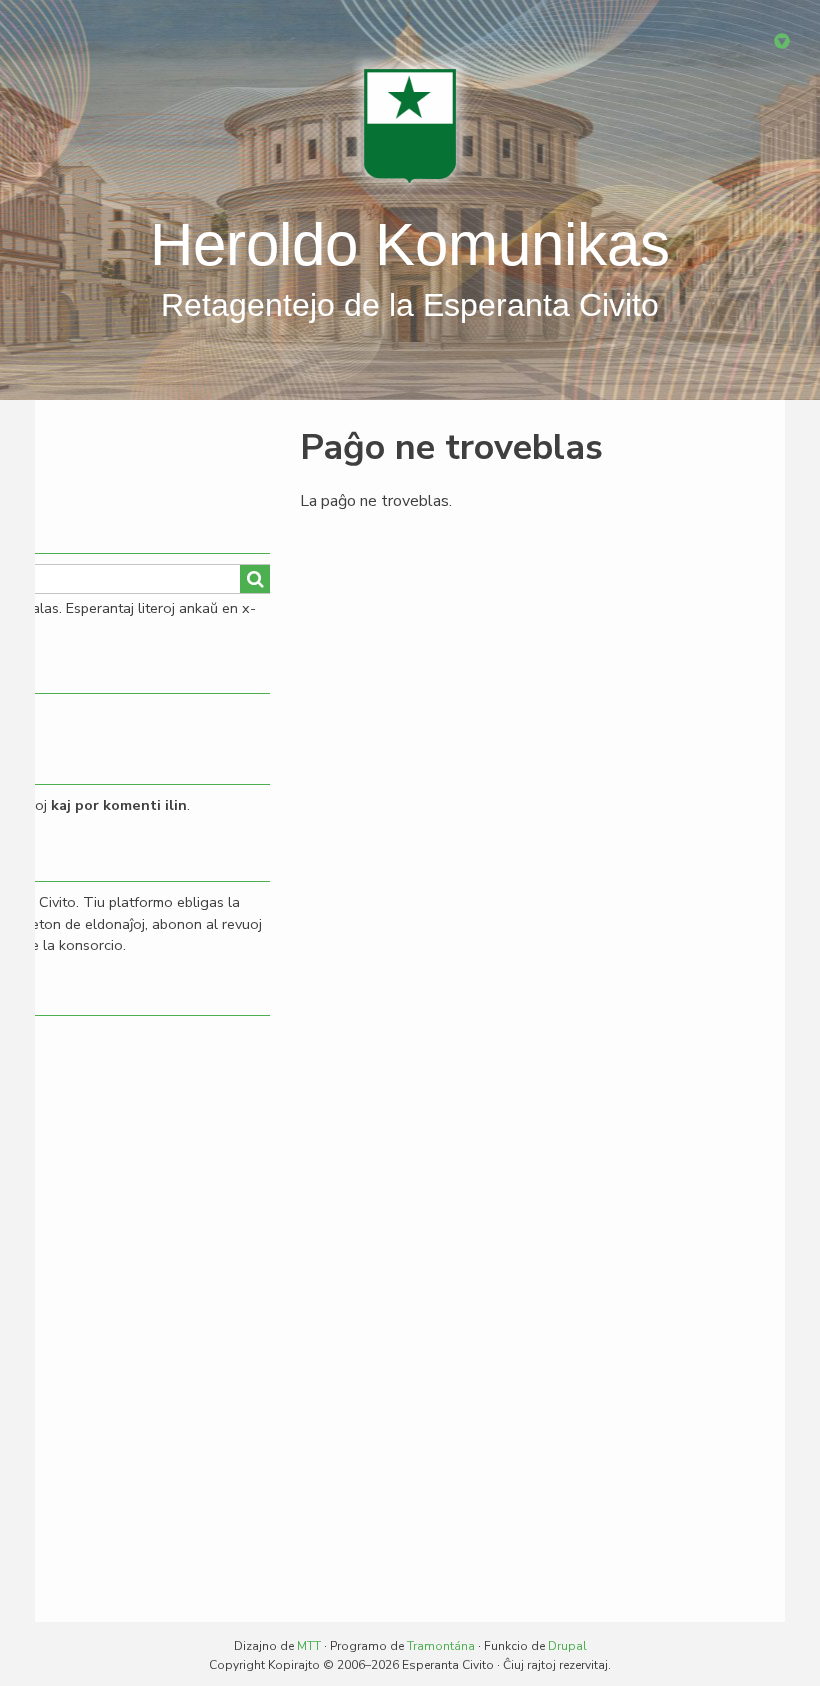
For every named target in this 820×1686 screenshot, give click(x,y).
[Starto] (410, 125)
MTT (309, 1646)
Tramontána (441, 1646)
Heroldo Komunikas (410, 244)
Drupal (567, 1646)
